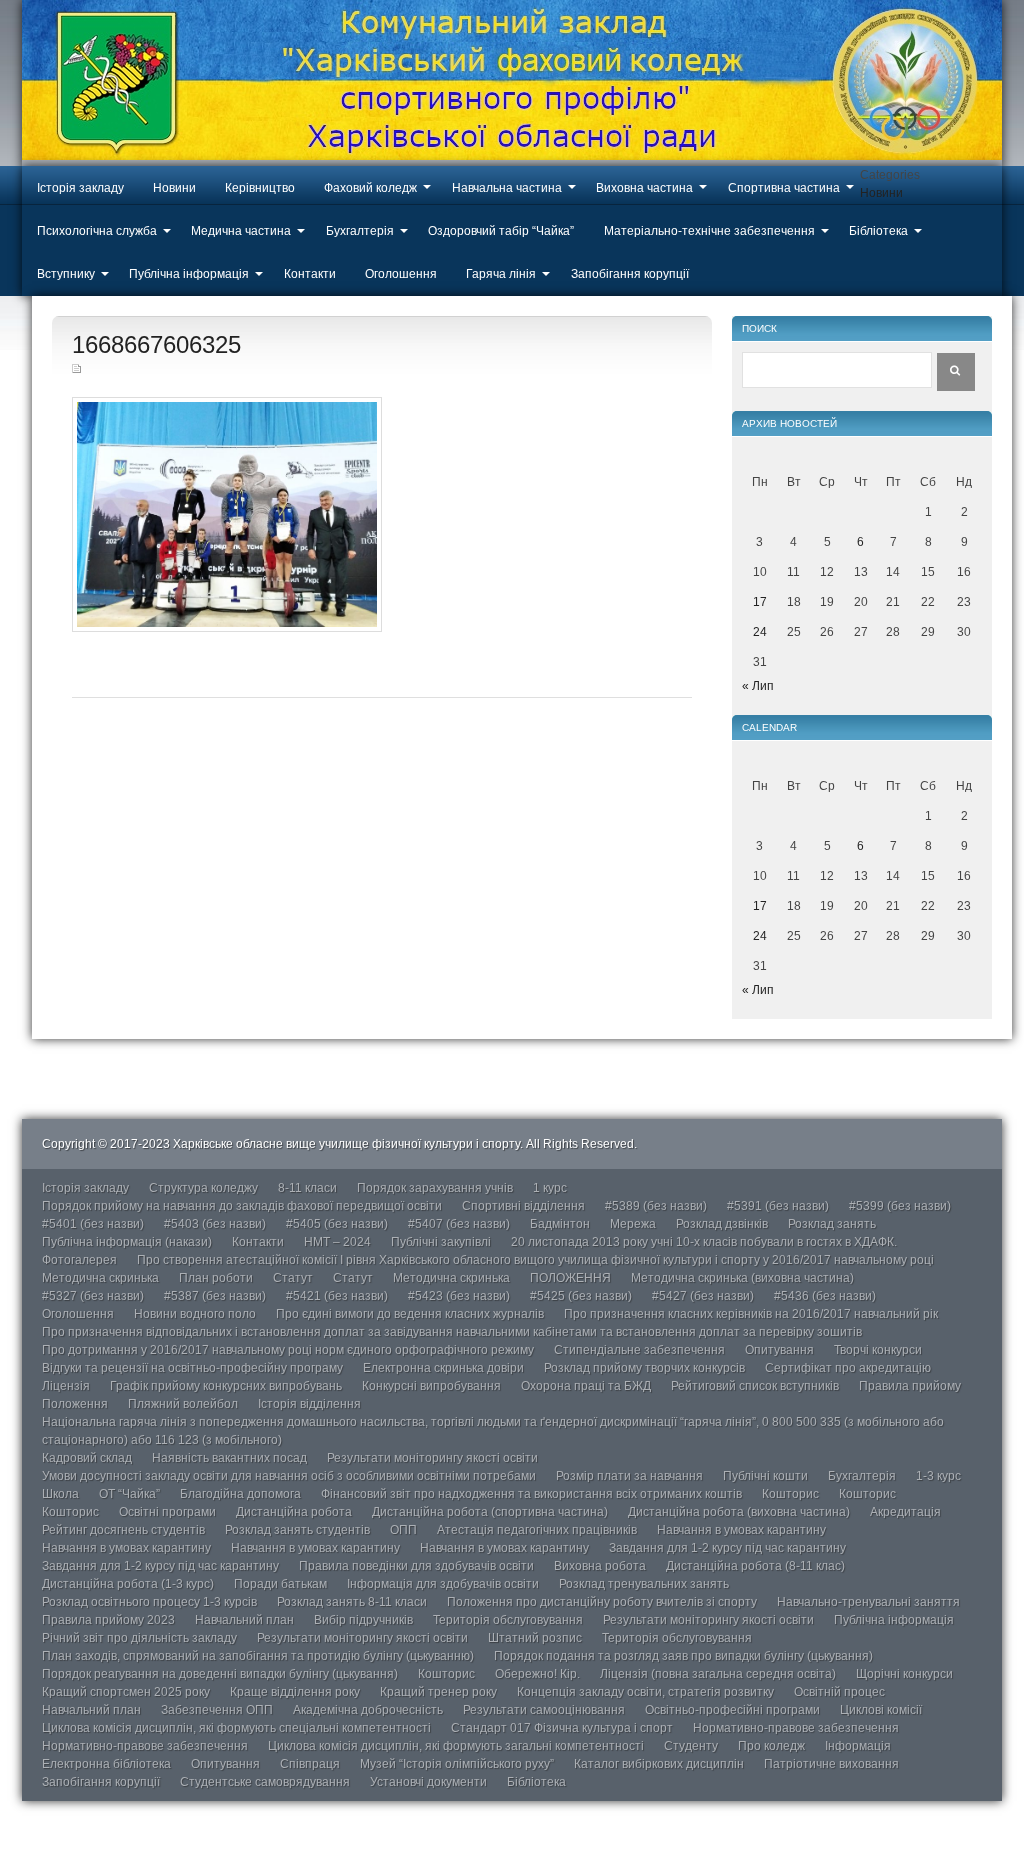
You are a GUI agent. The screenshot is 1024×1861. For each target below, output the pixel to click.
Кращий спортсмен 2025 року (126, 1692)
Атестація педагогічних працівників (537, 1530)
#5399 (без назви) (900, 1206)
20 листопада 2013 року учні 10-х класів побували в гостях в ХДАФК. (704, 1242)
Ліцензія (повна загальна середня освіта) (718, 1674)
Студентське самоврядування (265, 1782)
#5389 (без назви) (656, 1206)
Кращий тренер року (438, 1692)
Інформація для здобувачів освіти (443, 1584)
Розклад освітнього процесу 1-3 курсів (149, 1602)
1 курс (550, 1188)
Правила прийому (910, 1386)
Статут (293, 1278)
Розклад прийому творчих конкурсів (644, 1368)
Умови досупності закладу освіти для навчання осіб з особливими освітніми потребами (289, 1476)
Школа (60, 1494)
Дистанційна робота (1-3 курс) (128, 1584)
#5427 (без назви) (703, 1296)
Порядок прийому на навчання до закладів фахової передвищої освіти (242, 1206)
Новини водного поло (195, 1314)
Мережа (633, 1224)
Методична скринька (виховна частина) (742, 1278)
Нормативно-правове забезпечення (796, 1728)
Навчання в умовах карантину (741, 1530)
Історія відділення (309, 1404)
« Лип (758, 686)
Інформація (858, 1746)
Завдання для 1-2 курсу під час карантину (727, 1548)
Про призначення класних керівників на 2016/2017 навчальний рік (751, 1314)
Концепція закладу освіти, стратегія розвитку (645, 1692)
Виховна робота (600, 1566)
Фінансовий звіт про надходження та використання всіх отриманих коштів (531, 1494)
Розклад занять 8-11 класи (352, 1602)
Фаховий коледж (370, 188)
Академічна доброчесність (368, 1710)
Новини (174, 188)
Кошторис (790, 1494)
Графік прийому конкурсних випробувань (226, 1386)
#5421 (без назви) (337, 1296)
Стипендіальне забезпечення (639, 1350)
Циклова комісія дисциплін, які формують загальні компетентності (456, 1746)
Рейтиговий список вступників (755, 1386)
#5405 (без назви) (337, 1224)
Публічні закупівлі (441, 1242)
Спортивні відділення (523, 1206)
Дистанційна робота (294, 1512)
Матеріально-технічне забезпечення (709, 231)
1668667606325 (156, 344)
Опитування (779, 1350)
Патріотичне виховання (831, 1764)
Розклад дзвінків (722, 1224)
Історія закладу (80, 188)
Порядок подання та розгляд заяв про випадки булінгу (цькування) (683, 1656)
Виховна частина (644, 188)
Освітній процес (839, 1692)
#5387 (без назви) (215, 1296)
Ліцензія (66, 1386)
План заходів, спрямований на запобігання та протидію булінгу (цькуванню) (258, 1656)
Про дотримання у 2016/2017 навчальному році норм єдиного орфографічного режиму (288, 1350)
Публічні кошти (765, 1476)
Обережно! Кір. (537, 1674)
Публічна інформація (189, 274)
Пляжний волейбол (183, 1404)
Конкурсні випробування (431, 1386)
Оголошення (401, 274)
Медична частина (241, 231)
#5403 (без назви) (215, 1224)
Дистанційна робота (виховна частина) (739, 1512)
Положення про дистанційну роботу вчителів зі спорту (602, 1602)
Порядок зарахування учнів (435, 1188)
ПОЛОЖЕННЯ (570, 1278)
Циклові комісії (881, 1710)
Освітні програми (167, 1512)
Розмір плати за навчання (629, 1476)
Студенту (691, 1746)
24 (760, 632)
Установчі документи (428, 1782)
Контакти (310, 274)
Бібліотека (878, 231)
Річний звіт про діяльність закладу (139, 1638)
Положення (75, 1404)
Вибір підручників (363, 1620)
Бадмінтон (560, 1224)
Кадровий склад (87, 1458)
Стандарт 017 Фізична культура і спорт (562, 1728)
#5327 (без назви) (93, 1296)
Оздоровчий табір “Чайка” (501, 231)
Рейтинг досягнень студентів (123, 1530)
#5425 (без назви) (581, 1296)
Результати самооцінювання (544, 1710)
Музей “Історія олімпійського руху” (457, 1764)
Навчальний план (244, 1620)
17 (760, 602)
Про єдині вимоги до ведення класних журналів (410, 1314)
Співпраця (310, 1764)
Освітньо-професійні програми (732, 1710)
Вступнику (66, 274)
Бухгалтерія (360, 231)
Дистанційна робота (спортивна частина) (490, 1512)
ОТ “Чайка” (129, 1494)
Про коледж (771, 1746)
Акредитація (905, 1512)
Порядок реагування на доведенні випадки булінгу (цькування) (220, 1674)
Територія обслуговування (508, 1620)
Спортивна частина (784, 188)
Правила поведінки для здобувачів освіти (416, 1566)
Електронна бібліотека (106, 1764)
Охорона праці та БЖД (586, 1386)
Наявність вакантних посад (229, 1458)
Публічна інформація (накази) (127, 1242)
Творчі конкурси (878, 1350)
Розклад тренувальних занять (644, 1584)
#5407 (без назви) (459, 1224)
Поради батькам (280, 1584)
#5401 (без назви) (93, 1224)
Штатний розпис (535, 1638)
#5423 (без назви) (459, 1296)
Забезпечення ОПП (217, 1710)
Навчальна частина (507, 188)
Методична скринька (100, 1278)
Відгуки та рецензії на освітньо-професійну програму (192, 1368)
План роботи (216, 1278)
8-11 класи (307, 1188)
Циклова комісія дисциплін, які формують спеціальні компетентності (236, 1728)
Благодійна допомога (240, 1494)
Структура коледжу (203, 1188)
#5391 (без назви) (778, 1206)
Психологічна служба (97, 231)
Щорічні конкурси (904, 1674)
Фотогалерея (79, 1260)
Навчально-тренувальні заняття (868, 1602)
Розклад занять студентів (297, 1530)
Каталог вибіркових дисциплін (659, 1764)
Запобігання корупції (630, 274)
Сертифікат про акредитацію (848, 1368)
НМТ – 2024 (337, 1242)
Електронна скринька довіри (443, 1368)
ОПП (403, 1530)
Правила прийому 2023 (108, 1620)
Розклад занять (832, 1224)
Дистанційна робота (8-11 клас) (755, 1566)
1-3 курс (938, 1476)
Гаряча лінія (501, 274)
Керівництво (260, 188)
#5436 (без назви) (825, 1296)
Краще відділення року (295, 1692)
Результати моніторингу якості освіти (432, 1458)
